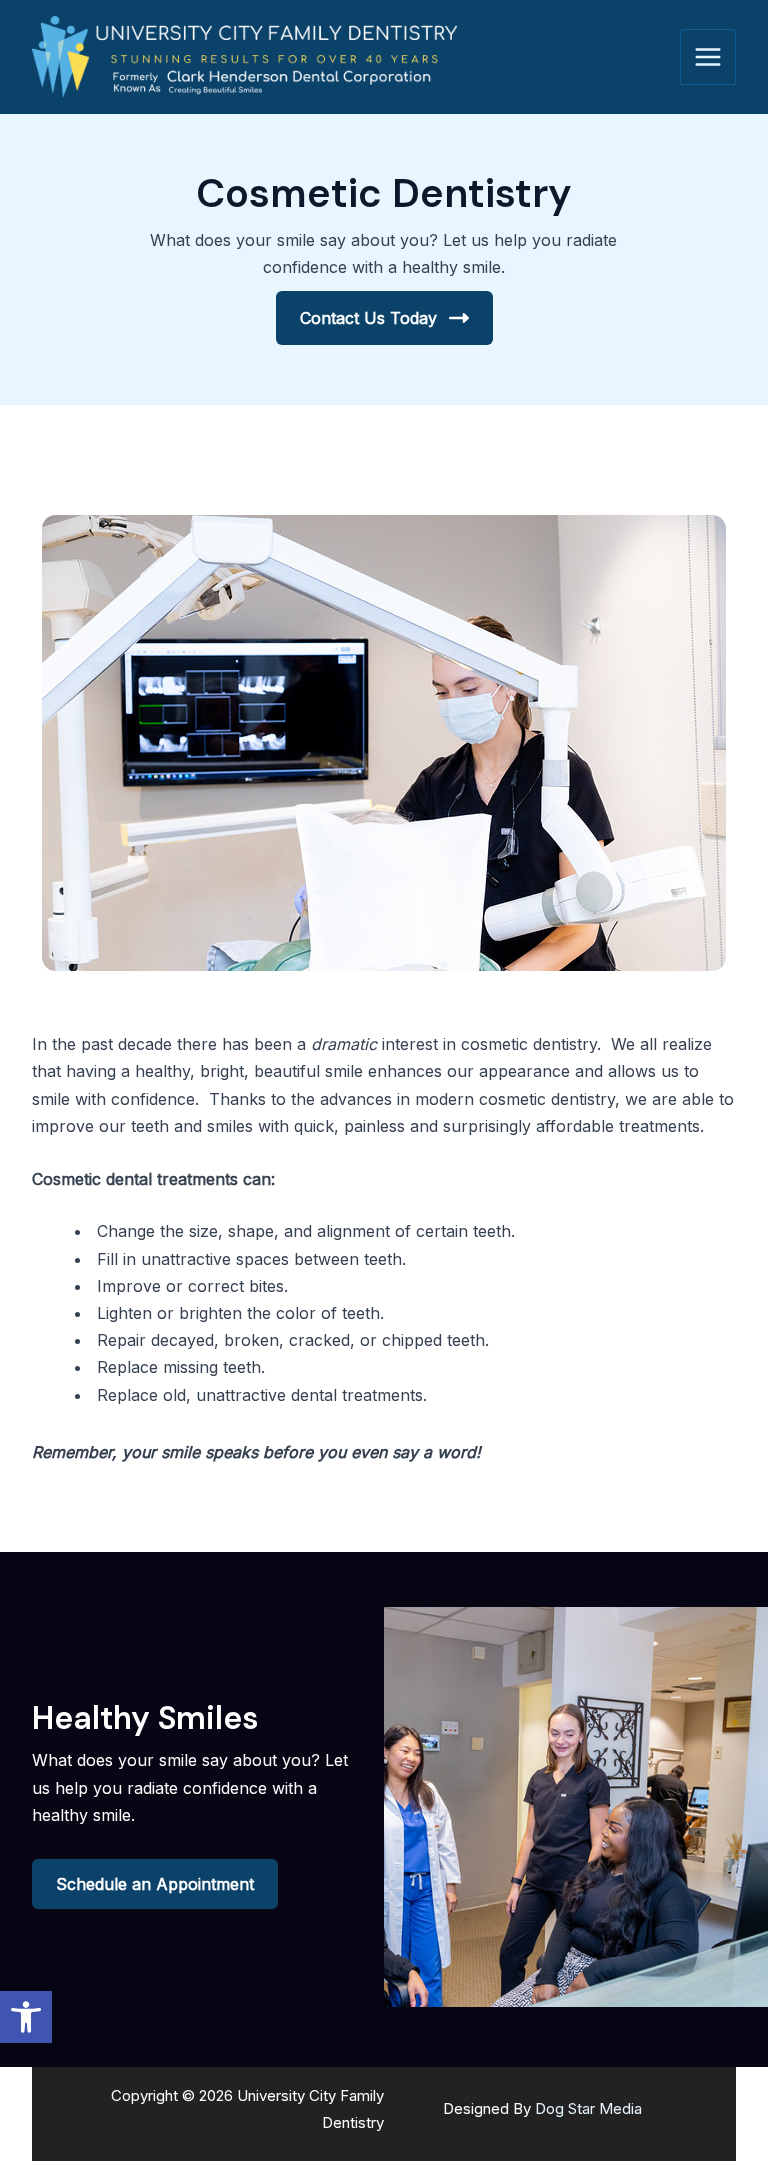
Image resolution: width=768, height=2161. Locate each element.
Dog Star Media (588, 2108)
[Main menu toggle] (708, 57)
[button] (26, 2017)
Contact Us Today (368, 318)
